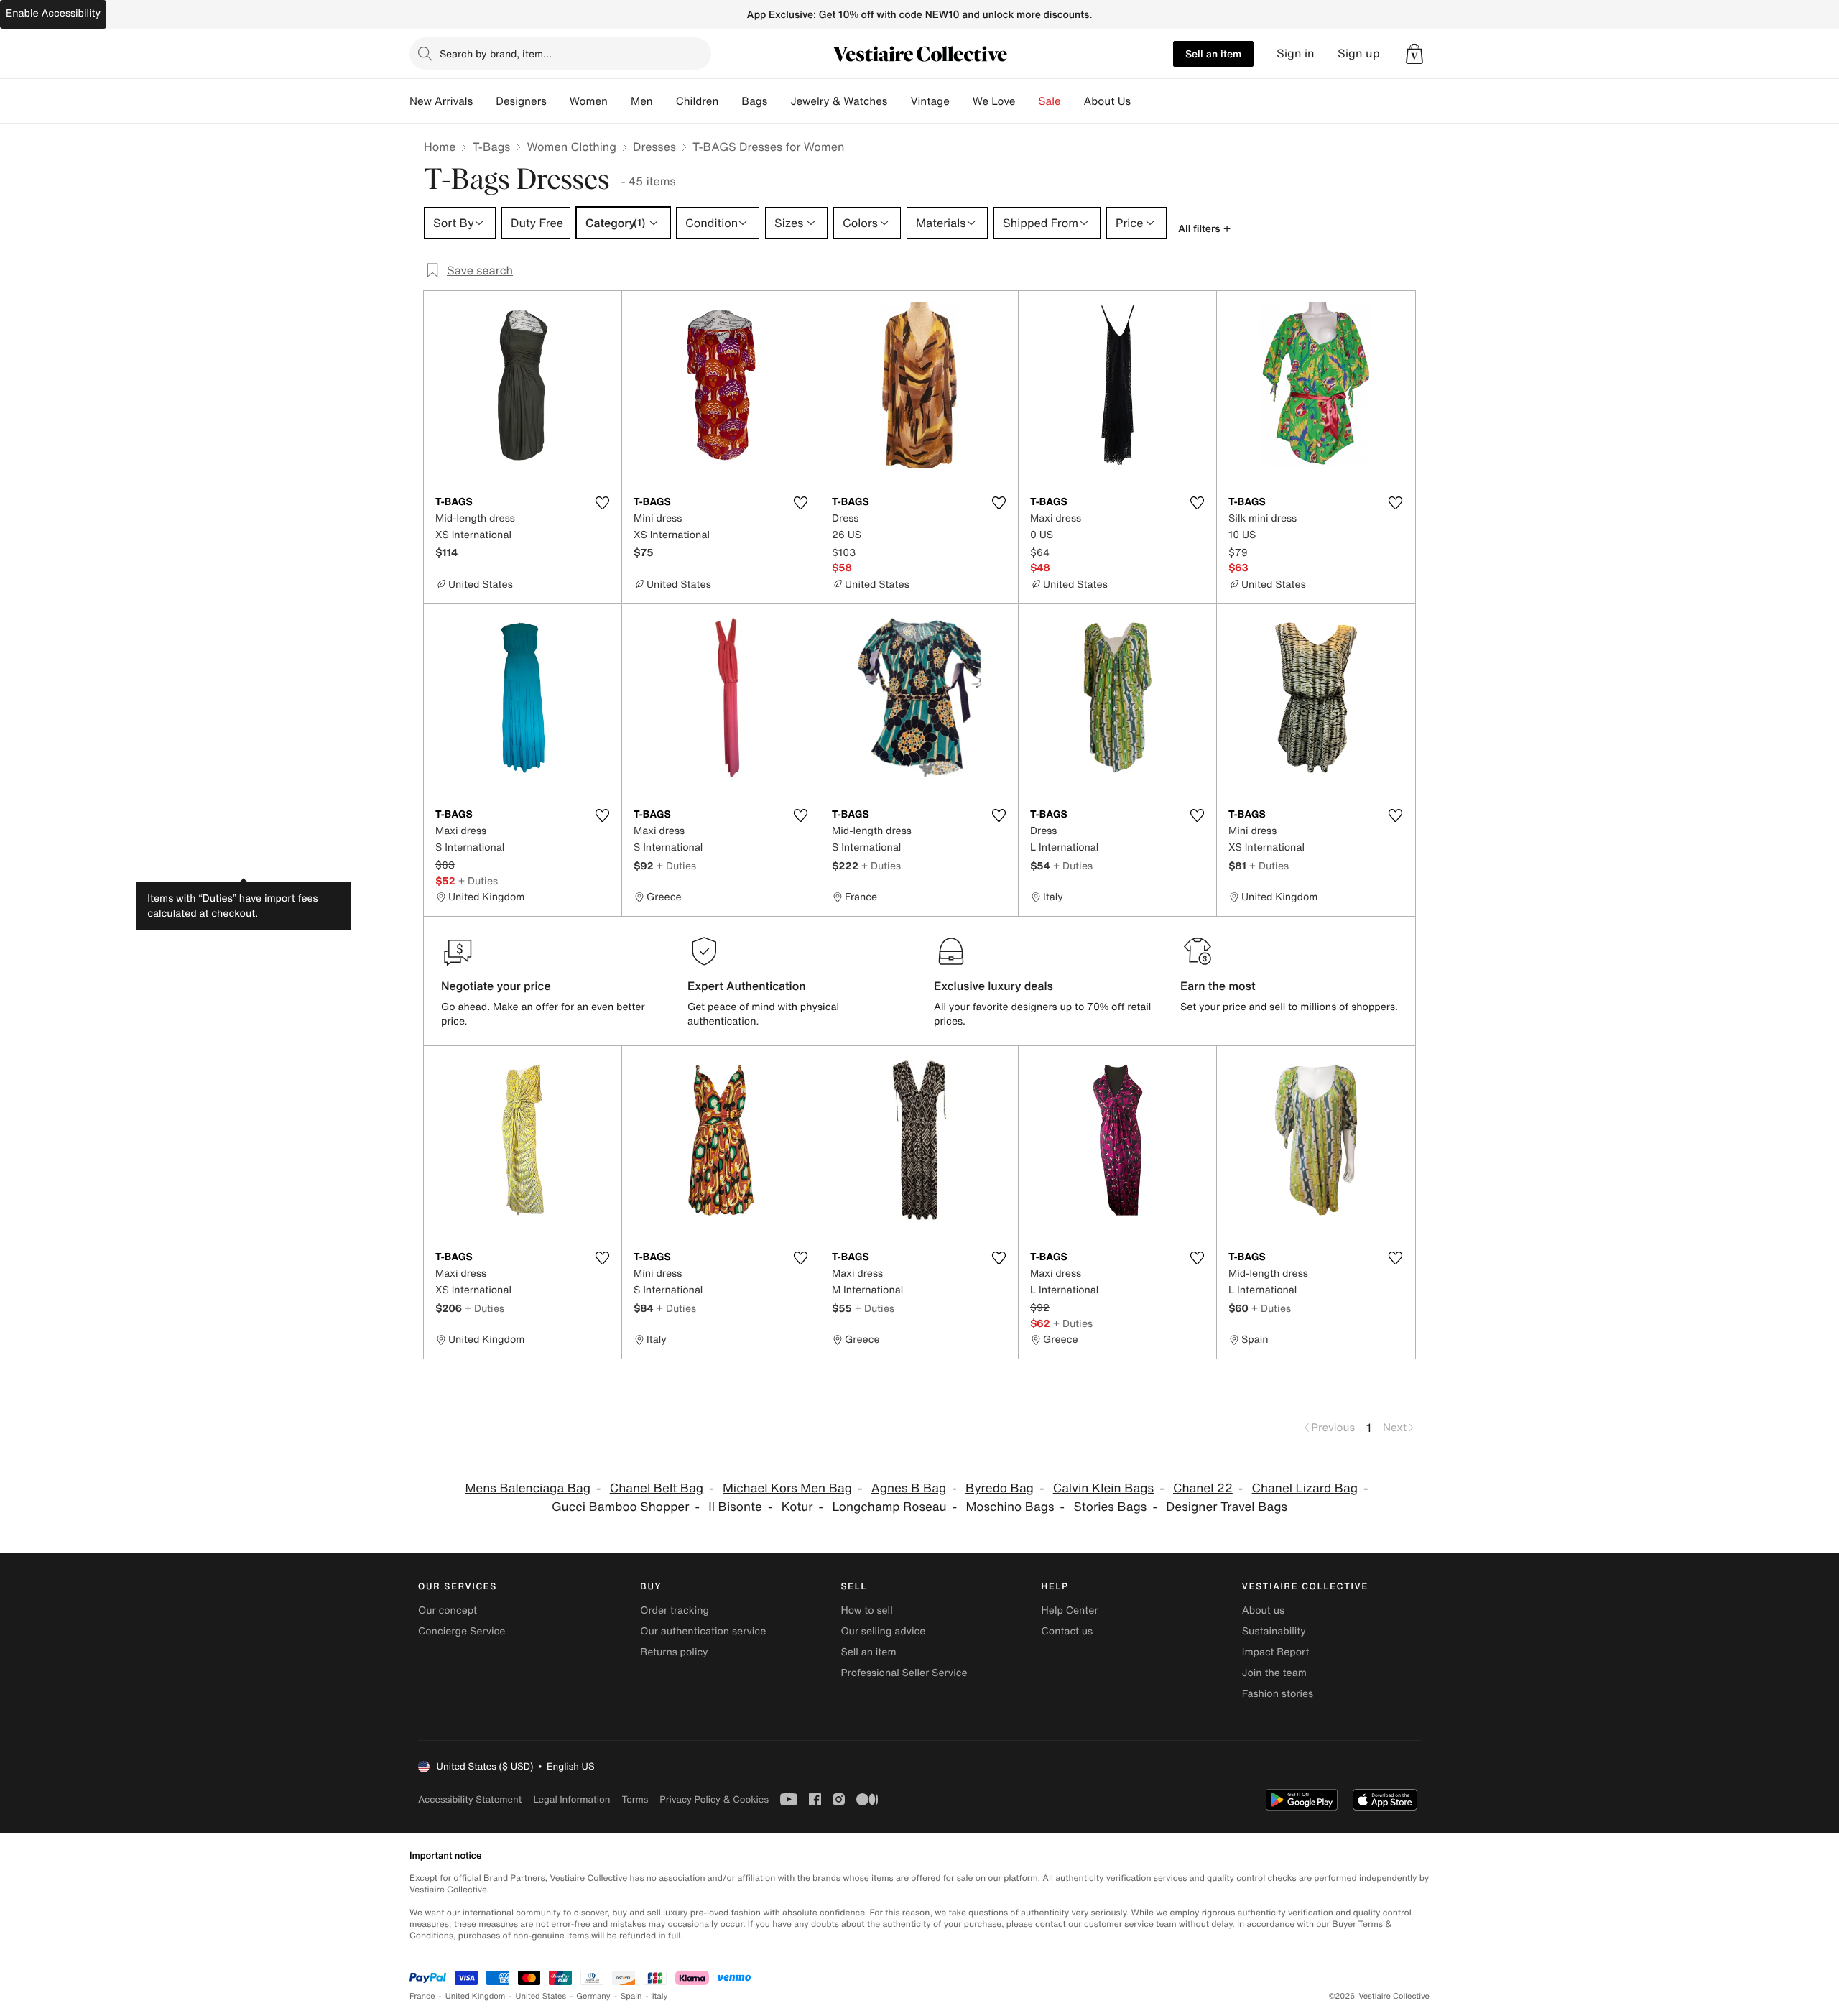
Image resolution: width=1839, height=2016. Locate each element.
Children (698, 101)
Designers (521, 101)
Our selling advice (883, 1631)
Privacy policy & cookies (714, 1799)
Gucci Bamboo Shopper (621, 1507)
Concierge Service (462, 1631)
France (422, 1996)
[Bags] (779, 101)
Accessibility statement (470, 1799)
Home (440, 147)
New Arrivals (441, 101)
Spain (631, 1996)
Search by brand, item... (496, 54)
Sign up (1359, 54)
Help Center (1070, 1610)
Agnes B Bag (909, 1488)
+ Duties (478, 880)
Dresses (654, 147)
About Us (1107, 101)
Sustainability (1274, 1631)
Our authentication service (703, 1631)
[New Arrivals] (484, 101)
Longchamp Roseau (889, 1507)
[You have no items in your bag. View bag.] (1414, 54)
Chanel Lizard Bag (1305, 1488)
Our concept (448, 1610)
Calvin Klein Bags (1103, 1488)
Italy (660, 1996)
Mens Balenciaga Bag (528, 1488)
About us (1263, 1610)
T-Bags (491, 147)
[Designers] (558, 101)
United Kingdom (476, 1996)
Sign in (1296, 54)
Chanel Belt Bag (657, 1488)
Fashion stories (1278, 1694)
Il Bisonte (735, 1507)
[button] (1414, 54)
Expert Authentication (747, 986)
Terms (635, 1799)
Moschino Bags (1010, 1507)
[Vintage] (961, 101)
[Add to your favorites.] (602, 503)
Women (589, 101)
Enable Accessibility (53, 13)
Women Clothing (571, 147)
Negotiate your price (496, 986)
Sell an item (1213, 54)
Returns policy (674, 1652)
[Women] (619, 101)
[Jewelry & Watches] (899, 101)
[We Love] (1027, 101)
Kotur (797, 1507)
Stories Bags (1110, 1507)
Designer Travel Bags (1227, 1507)
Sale (1050, 101)
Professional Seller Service (904, 1673)
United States (541, 1996)
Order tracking (675, 1610)
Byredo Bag (1000, 1488)
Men (642, 101)
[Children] (730, 101)
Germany (593, 1996)
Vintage (930, 101)
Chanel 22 (1203, 1488)
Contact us (1067, 1631)
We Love (994, 101)
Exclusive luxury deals (993, 986)
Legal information (571, 1799)
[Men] (664, 101)
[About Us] (1142, 101)
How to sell (866, 1610)
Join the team (1274, 1673)
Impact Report (1276, 1652)
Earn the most (1218, 986)
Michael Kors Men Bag (787, 1488)
